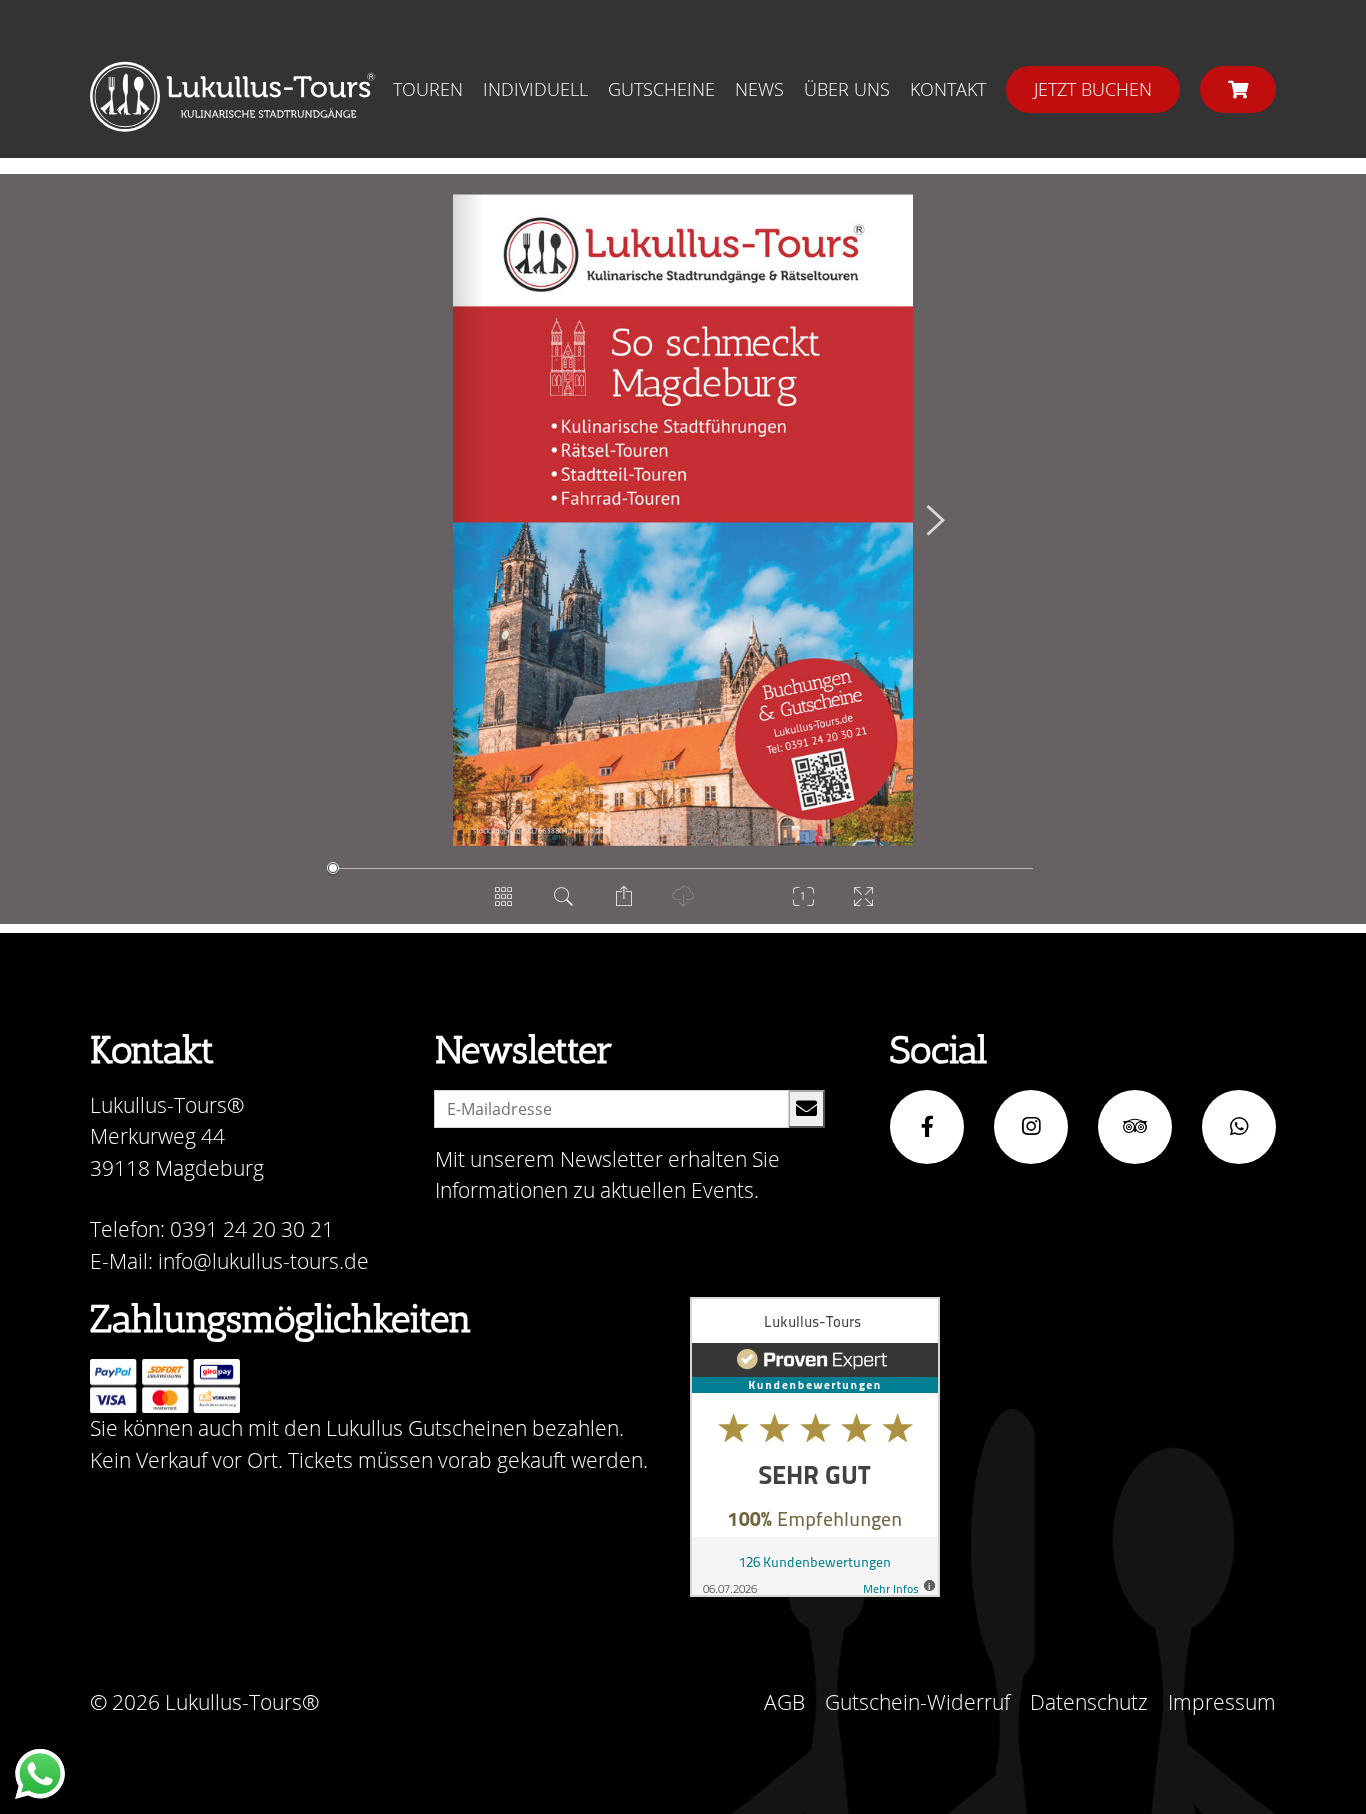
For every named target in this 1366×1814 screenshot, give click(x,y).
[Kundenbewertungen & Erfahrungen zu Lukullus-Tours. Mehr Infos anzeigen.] (815, 1447)
